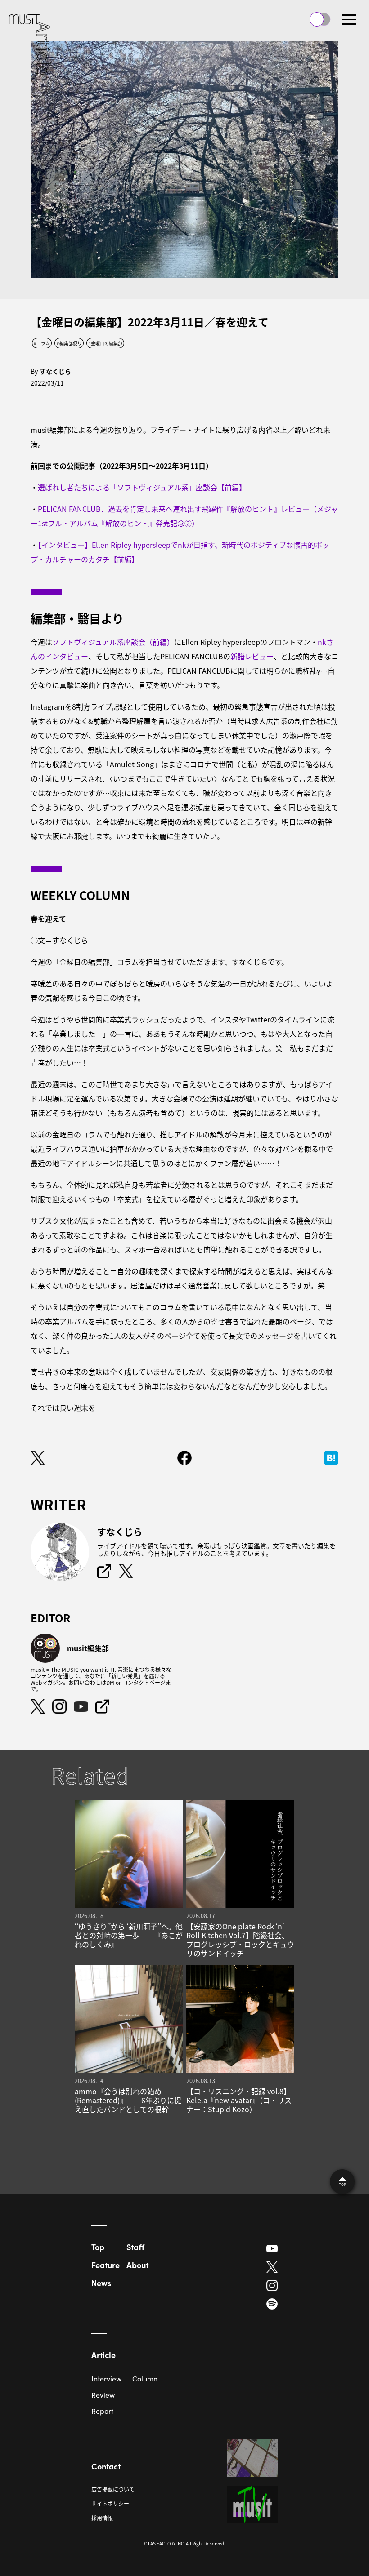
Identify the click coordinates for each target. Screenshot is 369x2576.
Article (103, 2355)
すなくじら (55, 371)
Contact (106, 2466)
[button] (349, 19)
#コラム (42, 343)
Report (102, 2411)
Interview (106, 2378)
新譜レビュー (252, 656)
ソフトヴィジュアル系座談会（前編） (113, 642)
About (137, 2265)
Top (98, 2247)
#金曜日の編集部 (105, 343)
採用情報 (102, 2518)
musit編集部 (88, 1648)
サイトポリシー (110, 2503)
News (101, 2283)
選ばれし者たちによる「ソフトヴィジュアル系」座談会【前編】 (142, 487)
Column (145, 2378)
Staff (135, 2247)
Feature (106, 2265)
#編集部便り (69, 343)
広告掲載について (113, 2489)
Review (103, 2395)
